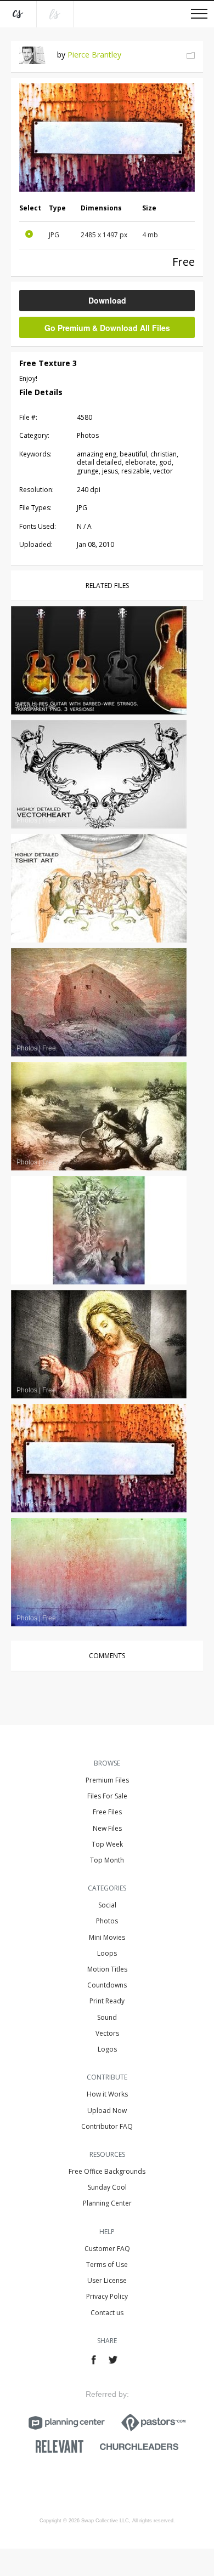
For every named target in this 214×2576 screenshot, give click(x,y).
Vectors (107, 2033)
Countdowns (107, 1985)
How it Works (107, 2094)
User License (107, 2280)
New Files (107, 1828)
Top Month (107, 1860)
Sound (107, 2017)
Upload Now (107, 2111)
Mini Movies (107, 1937)
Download (107, 300)
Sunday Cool (107, 2187)
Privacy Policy (107, 2296)
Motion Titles (107, 1969)
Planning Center (107, 2203)
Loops (107, 1953)
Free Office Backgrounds (107, 2171)
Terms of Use (107, 2264)
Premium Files (107, 1780)
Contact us (107, 2313)
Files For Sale (107, 1796)
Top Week (107, 1844)
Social (107, 1905)
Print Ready (107, 2001)
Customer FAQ (107, 2249)
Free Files (107, 1812)
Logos (107, 2049)
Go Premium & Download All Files (107, 328)
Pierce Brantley (94, 55)
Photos (107, 1921)
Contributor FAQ (107, 2126)
